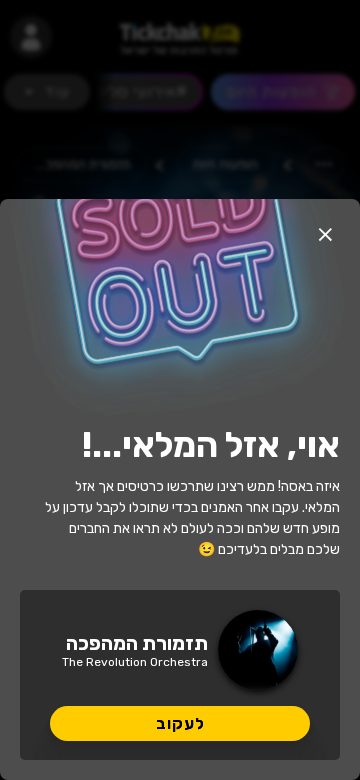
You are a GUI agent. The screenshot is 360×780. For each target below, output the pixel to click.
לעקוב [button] (180, 723)
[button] (325, 234)
